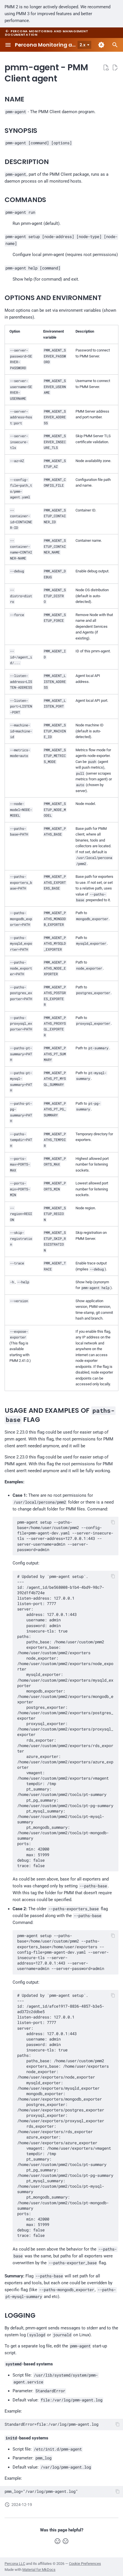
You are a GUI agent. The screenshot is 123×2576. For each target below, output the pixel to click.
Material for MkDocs (39, 2570)
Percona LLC (15, 2564)
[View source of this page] (106, 67)
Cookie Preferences (85, 2564)
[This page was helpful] (57, 2541)
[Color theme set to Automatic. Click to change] (101, 45)
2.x (83, 45)
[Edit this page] (115, 67)
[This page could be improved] (66, 2541)
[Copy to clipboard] (113, 1522)
